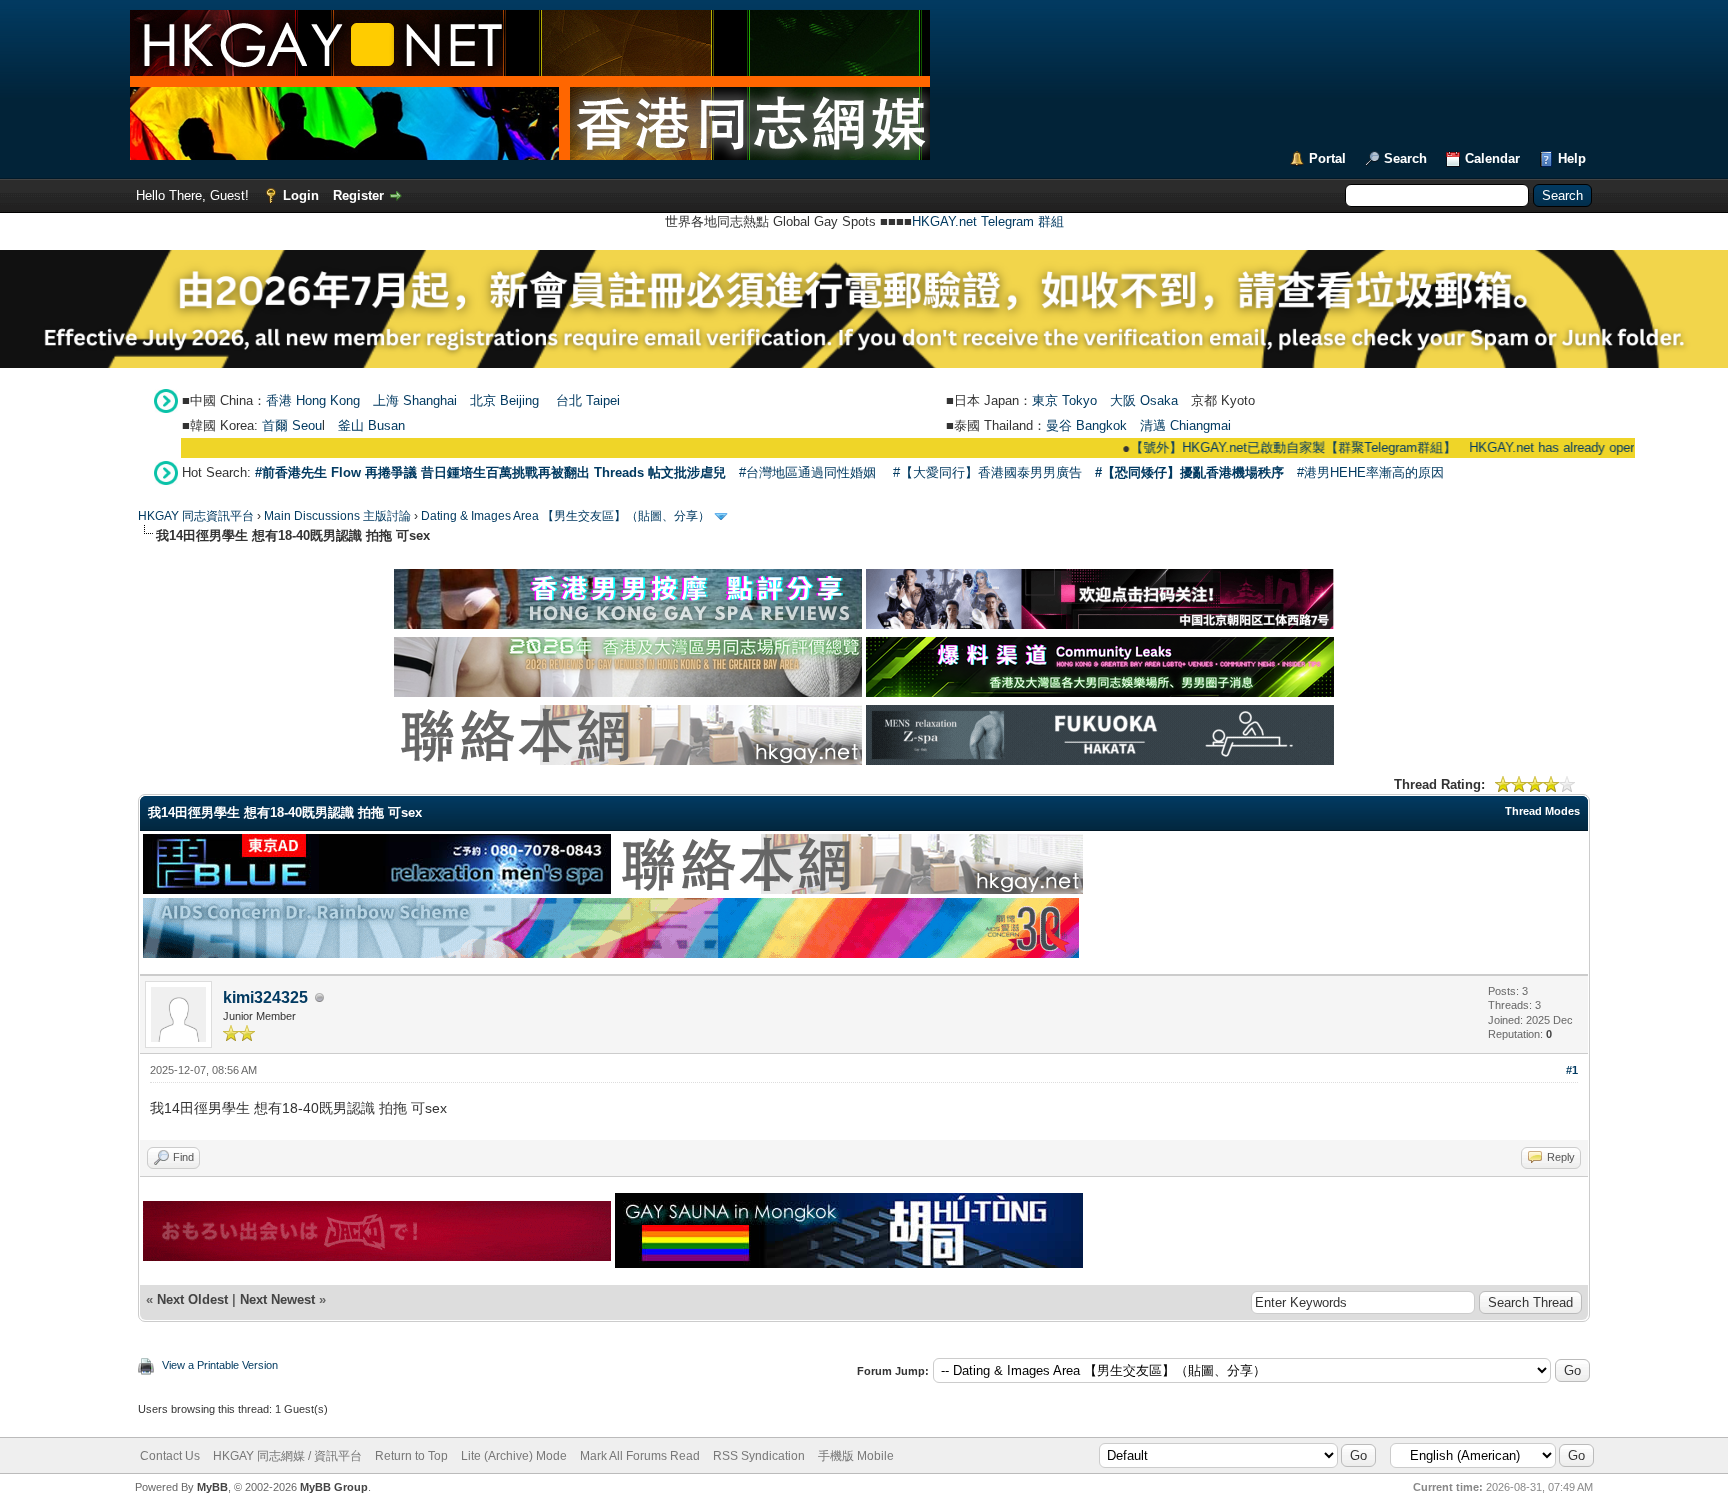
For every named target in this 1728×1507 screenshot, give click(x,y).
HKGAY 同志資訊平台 (196, 516)
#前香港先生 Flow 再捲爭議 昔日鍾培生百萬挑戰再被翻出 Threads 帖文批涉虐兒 (490, 472)
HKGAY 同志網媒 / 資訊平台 (287, 1456)
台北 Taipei (588, 400)
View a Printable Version (220, 1365)
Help (1572, 158)
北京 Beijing (504, 400)
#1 (1572, 1070)
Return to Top (411, 1456)
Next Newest (277, 1299)
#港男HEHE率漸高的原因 (1370, 472)
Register (358, 195)
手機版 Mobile (856, 1456)
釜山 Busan (371, 425)
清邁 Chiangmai (1185, 425)
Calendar (1492, 158)
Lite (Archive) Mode (514, 1456)
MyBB (212, 1487)
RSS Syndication (759, 1456)
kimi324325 (265, 997)
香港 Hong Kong (313, 400)
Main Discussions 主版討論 (337, 516)
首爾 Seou (292, 425)
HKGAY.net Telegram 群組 (988, 221)
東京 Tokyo (1064, 400)
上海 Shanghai (415, 400)
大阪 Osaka (1144, 400)
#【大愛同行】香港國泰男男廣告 (987, 472)
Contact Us (170, 1456)
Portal (1327, 158)
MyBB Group (334, 1487)
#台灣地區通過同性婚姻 (807, 472)
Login (301, 195)
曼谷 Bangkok (1086, 425)
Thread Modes (1542, 811)
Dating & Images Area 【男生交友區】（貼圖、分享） (565, 516)
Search (1405, 158)
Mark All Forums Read (640, 1456)
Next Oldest (192, 1299)
